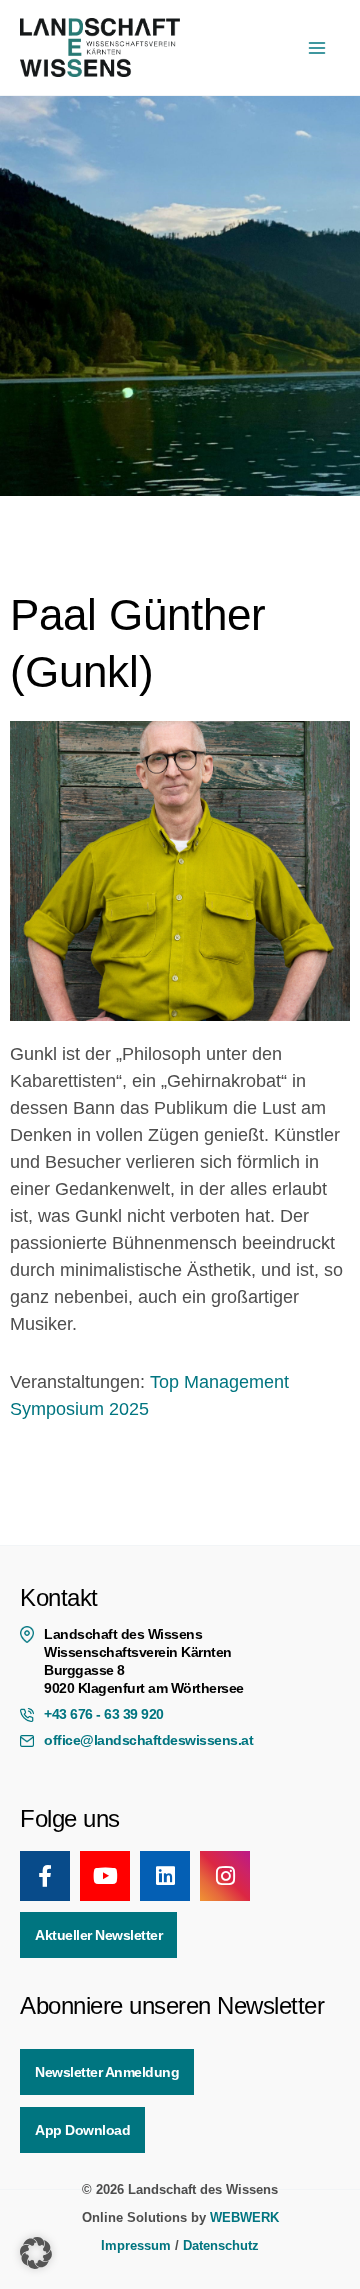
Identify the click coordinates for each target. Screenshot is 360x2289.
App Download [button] (82, 2130)
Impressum (136, 2245)
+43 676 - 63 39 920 (104, 1714)
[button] (36, 2253)
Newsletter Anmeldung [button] (107, 2072)
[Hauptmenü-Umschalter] (316, 47)
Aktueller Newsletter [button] (98, 1935)
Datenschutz (221, 2245)
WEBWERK (244, 2217)
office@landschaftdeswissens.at (148, 1740)
